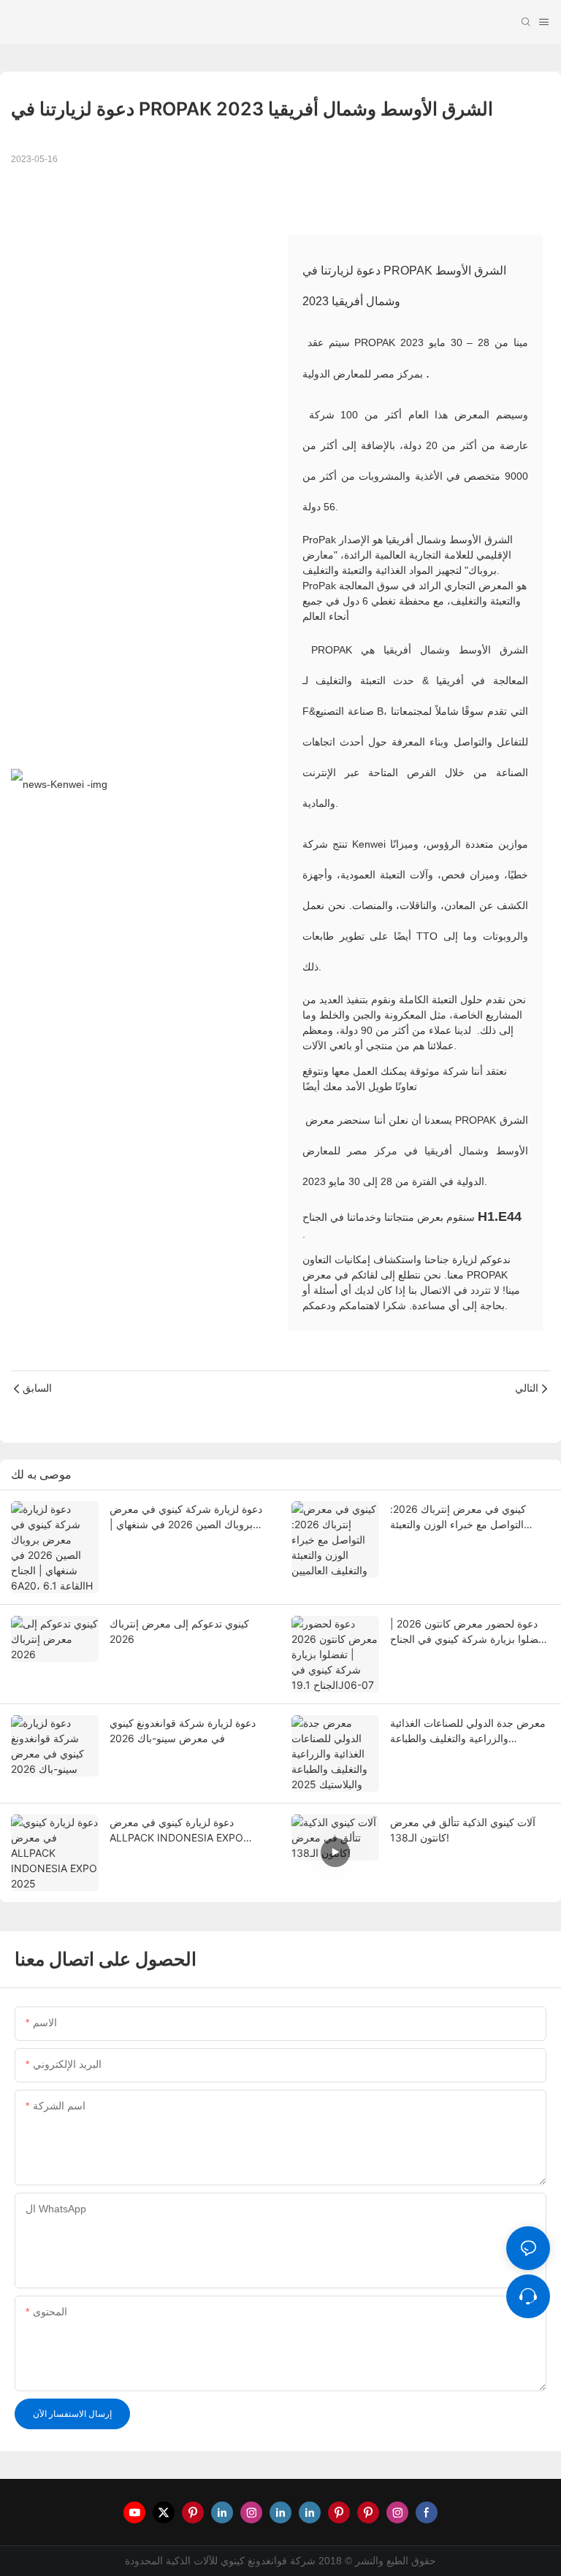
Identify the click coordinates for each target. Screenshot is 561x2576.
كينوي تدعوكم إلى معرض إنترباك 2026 (179, 1631)
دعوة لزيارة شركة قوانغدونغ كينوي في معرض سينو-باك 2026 (183, 1730)
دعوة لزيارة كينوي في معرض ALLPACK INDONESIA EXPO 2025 (176, 1831)
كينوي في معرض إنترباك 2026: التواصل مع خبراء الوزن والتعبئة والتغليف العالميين (458, 1517)
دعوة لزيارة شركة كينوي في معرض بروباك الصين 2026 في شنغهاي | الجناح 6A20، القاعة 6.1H (186, 1517)
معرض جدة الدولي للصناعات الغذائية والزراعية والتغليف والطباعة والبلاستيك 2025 (468, 1731)
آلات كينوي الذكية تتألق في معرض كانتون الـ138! (463, 1830)
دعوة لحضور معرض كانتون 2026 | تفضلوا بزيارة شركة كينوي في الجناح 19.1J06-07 (468, 1632)
